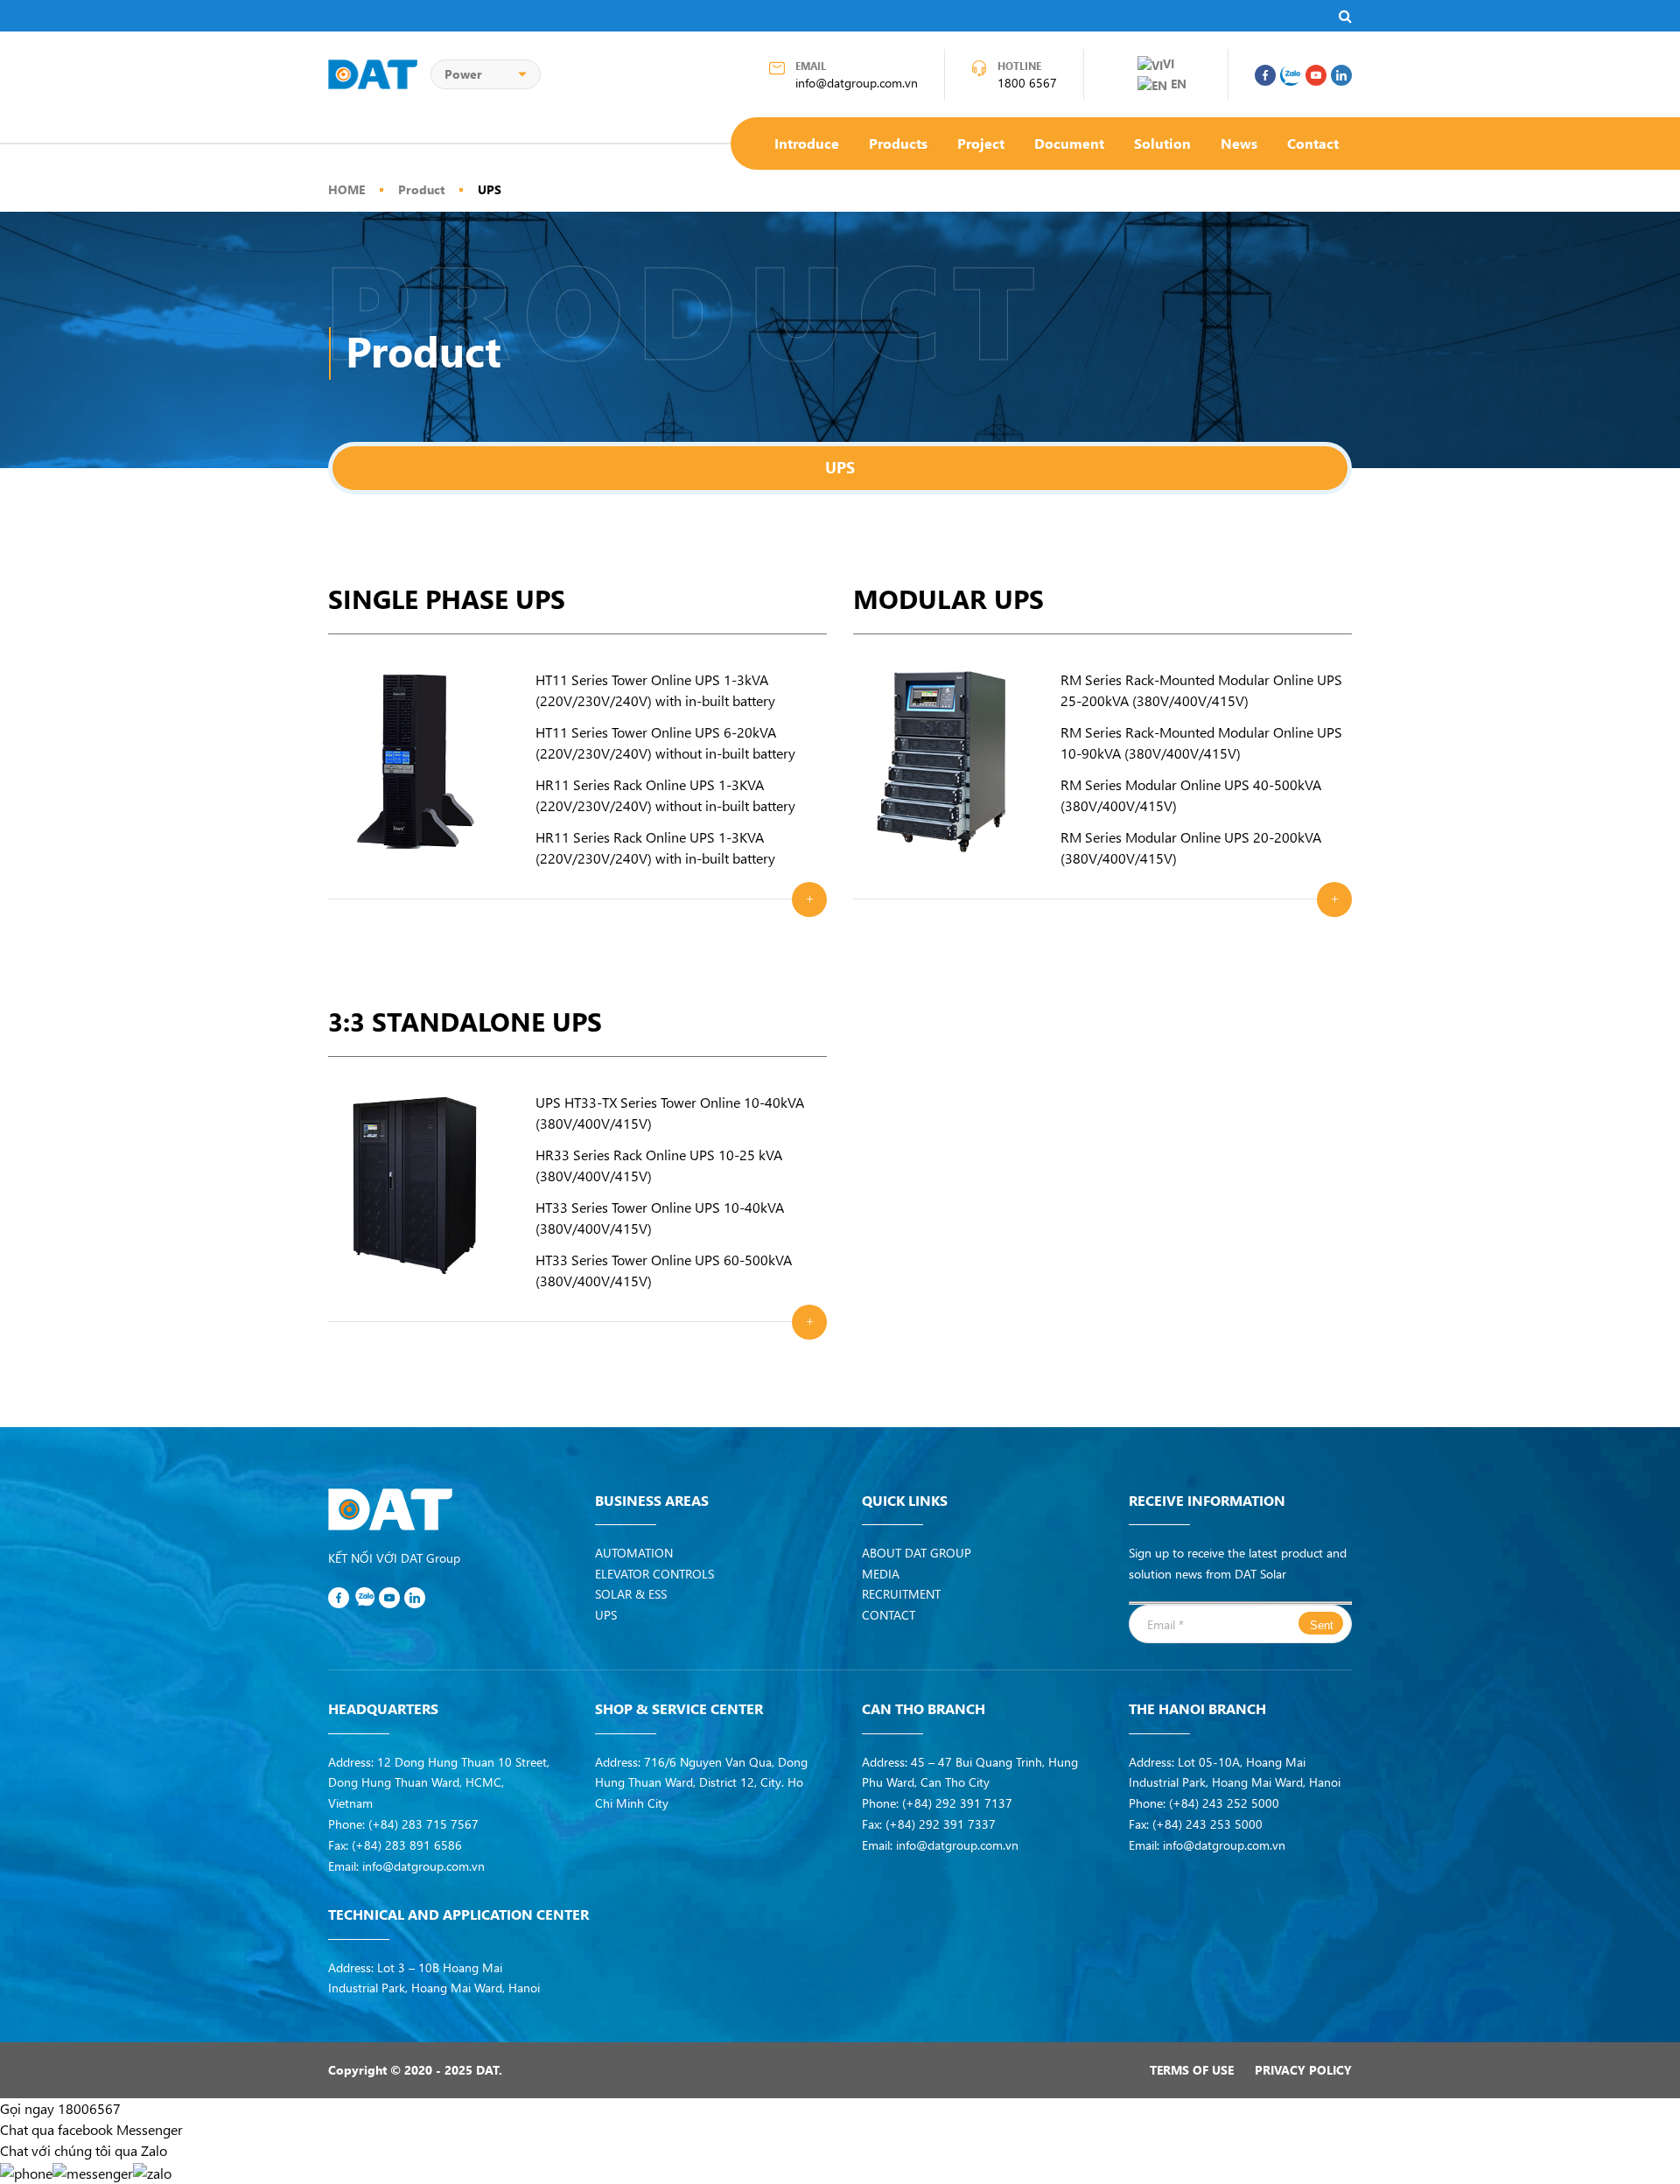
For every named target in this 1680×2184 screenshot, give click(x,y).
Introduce (807, 143)
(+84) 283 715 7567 (423, 1824)
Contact (1313, 143)
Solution (1162, 143)
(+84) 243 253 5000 (1207, 1824)
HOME (346, 189)
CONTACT (889, 1615)
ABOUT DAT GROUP (917, 1553)
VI (1169, 63)
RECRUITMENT (901, 1594)
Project (981, 143)
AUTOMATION (634, 1553)
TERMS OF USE (1192, 2070)
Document (1069, 143)
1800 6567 (1027, 83)
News (1239, 143)
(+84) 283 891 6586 (407, 1845)
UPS (490, 189)
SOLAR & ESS (631, 1594)
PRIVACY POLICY (1303, 2070)
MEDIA (881, 1574)
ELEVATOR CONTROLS (654, 1574)
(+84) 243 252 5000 (1224, 1803)
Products (898, 143)
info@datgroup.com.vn (857, 83)
